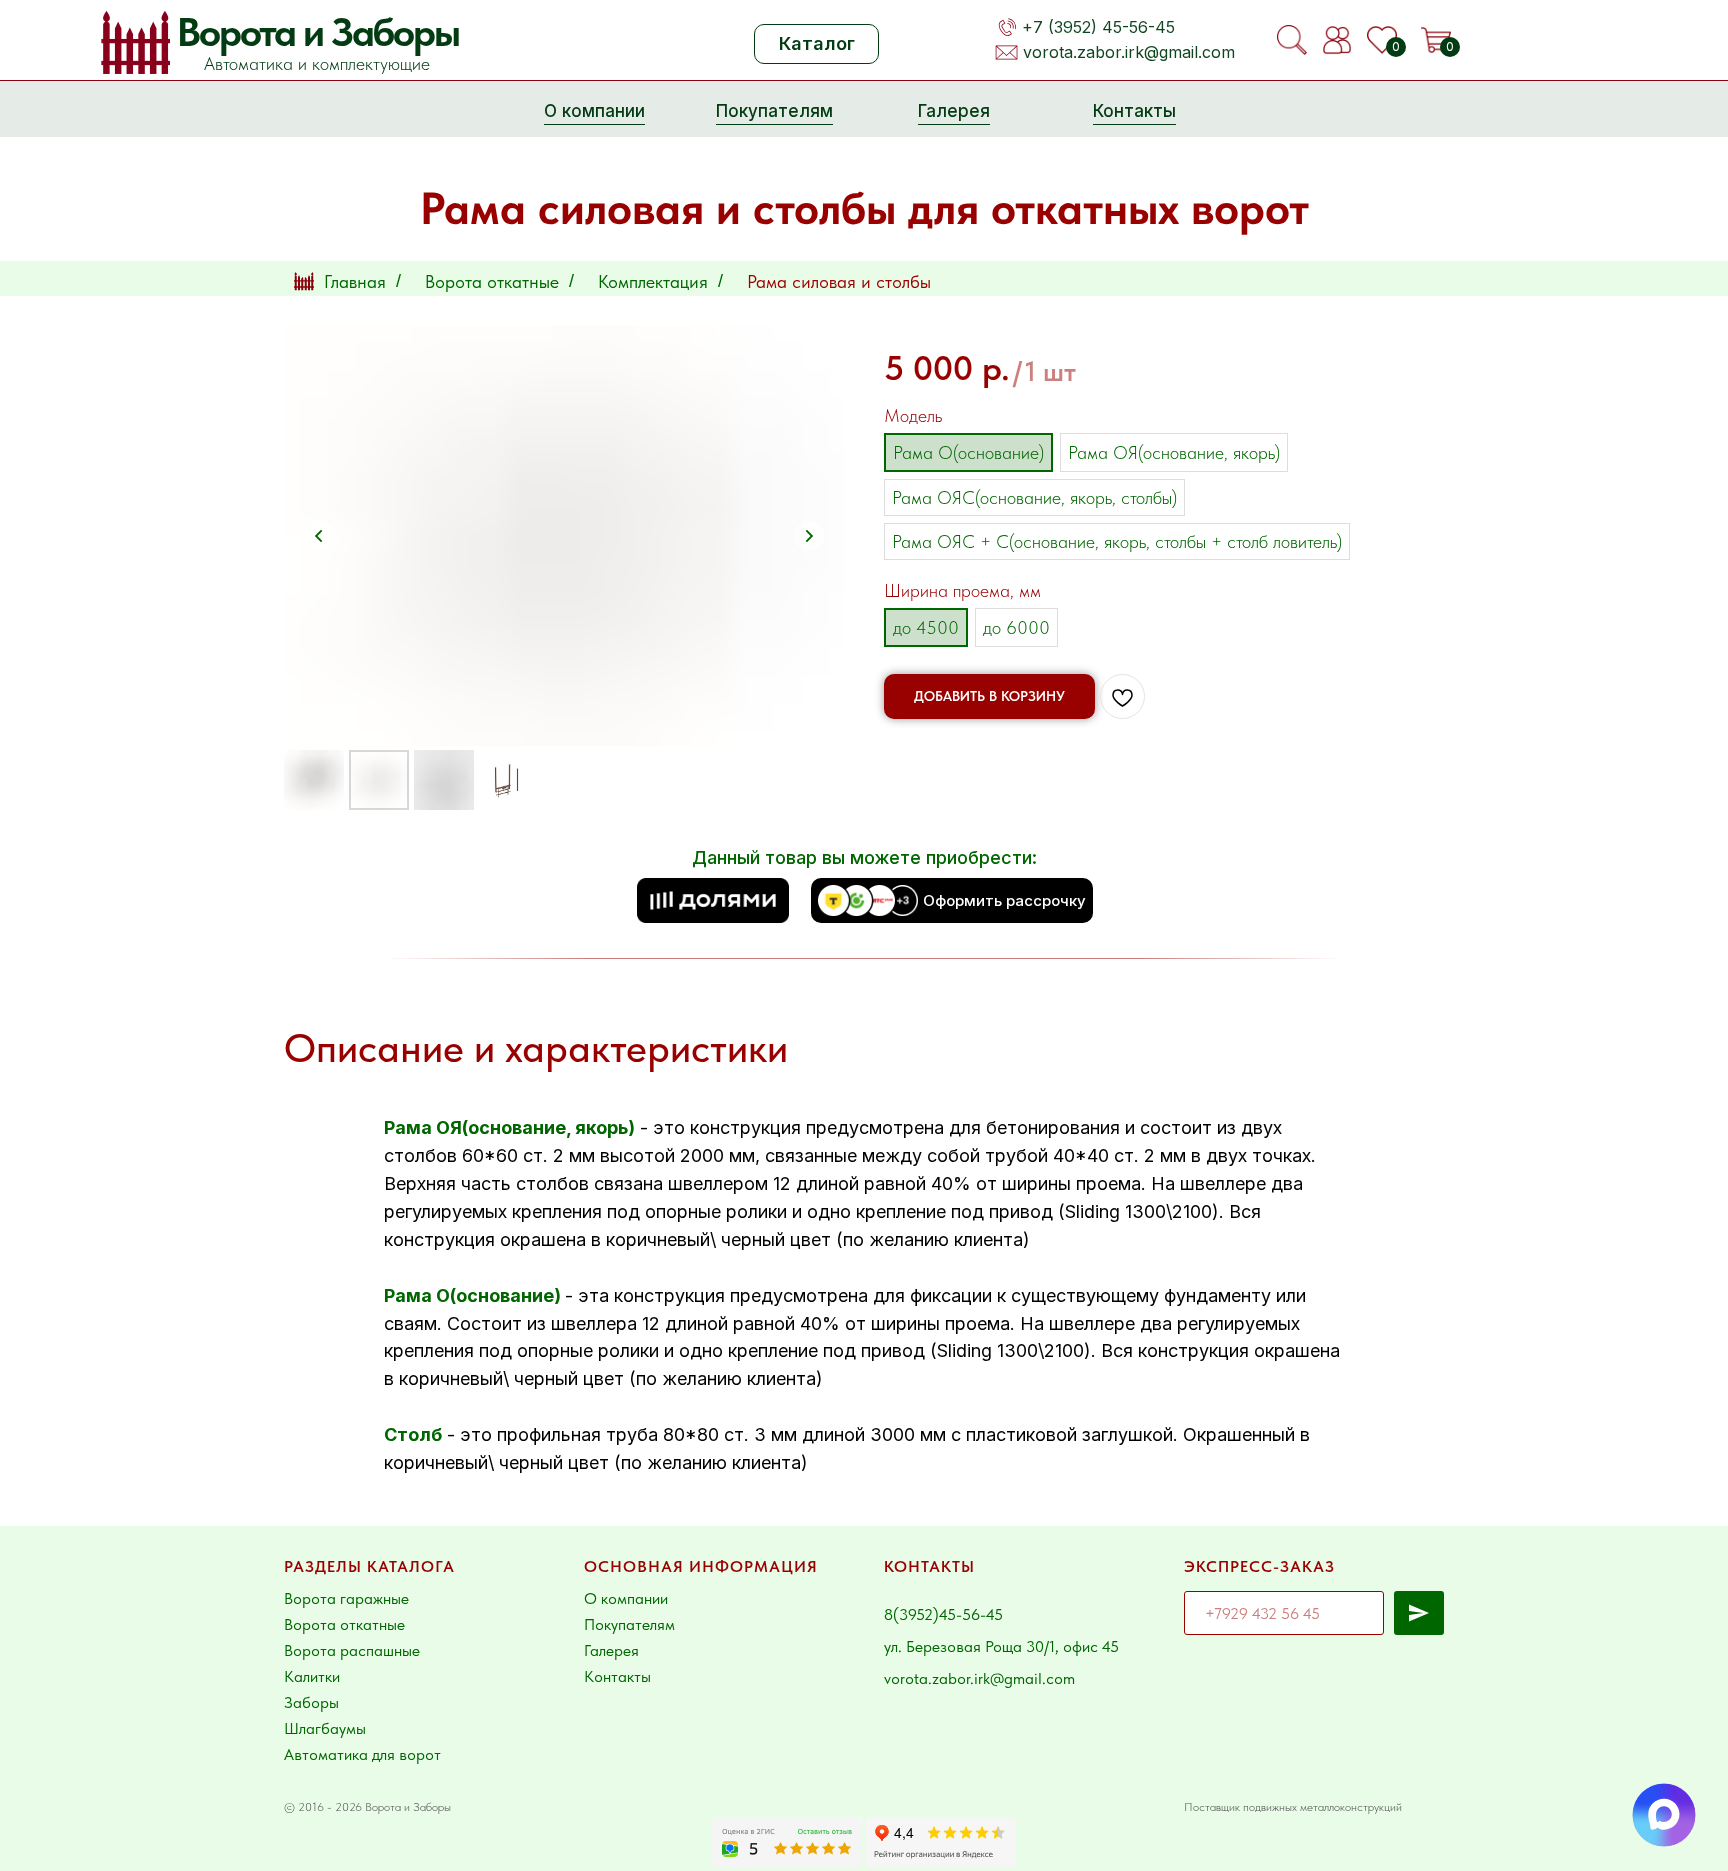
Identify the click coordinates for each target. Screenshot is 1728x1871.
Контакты (617, 1676)
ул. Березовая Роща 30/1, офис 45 (1001, 1646)
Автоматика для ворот (362, 1754)
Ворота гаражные (346, 1598)
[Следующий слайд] (809, 536)
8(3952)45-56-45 (943, 1614)
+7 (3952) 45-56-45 (1098, 27)
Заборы (311, 1702)
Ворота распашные (352, 1650)
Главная (355, 281)
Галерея (611, 1650)
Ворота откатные (492, 281)
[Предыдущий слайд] (319, 536)
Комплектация (653, 281)
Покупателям (629, 1624)
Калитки (312, 1676)
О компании (626, 1598)
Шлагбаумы (325, 1728)
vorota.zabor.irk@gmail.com (1129, 52)
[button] (713, 900)
